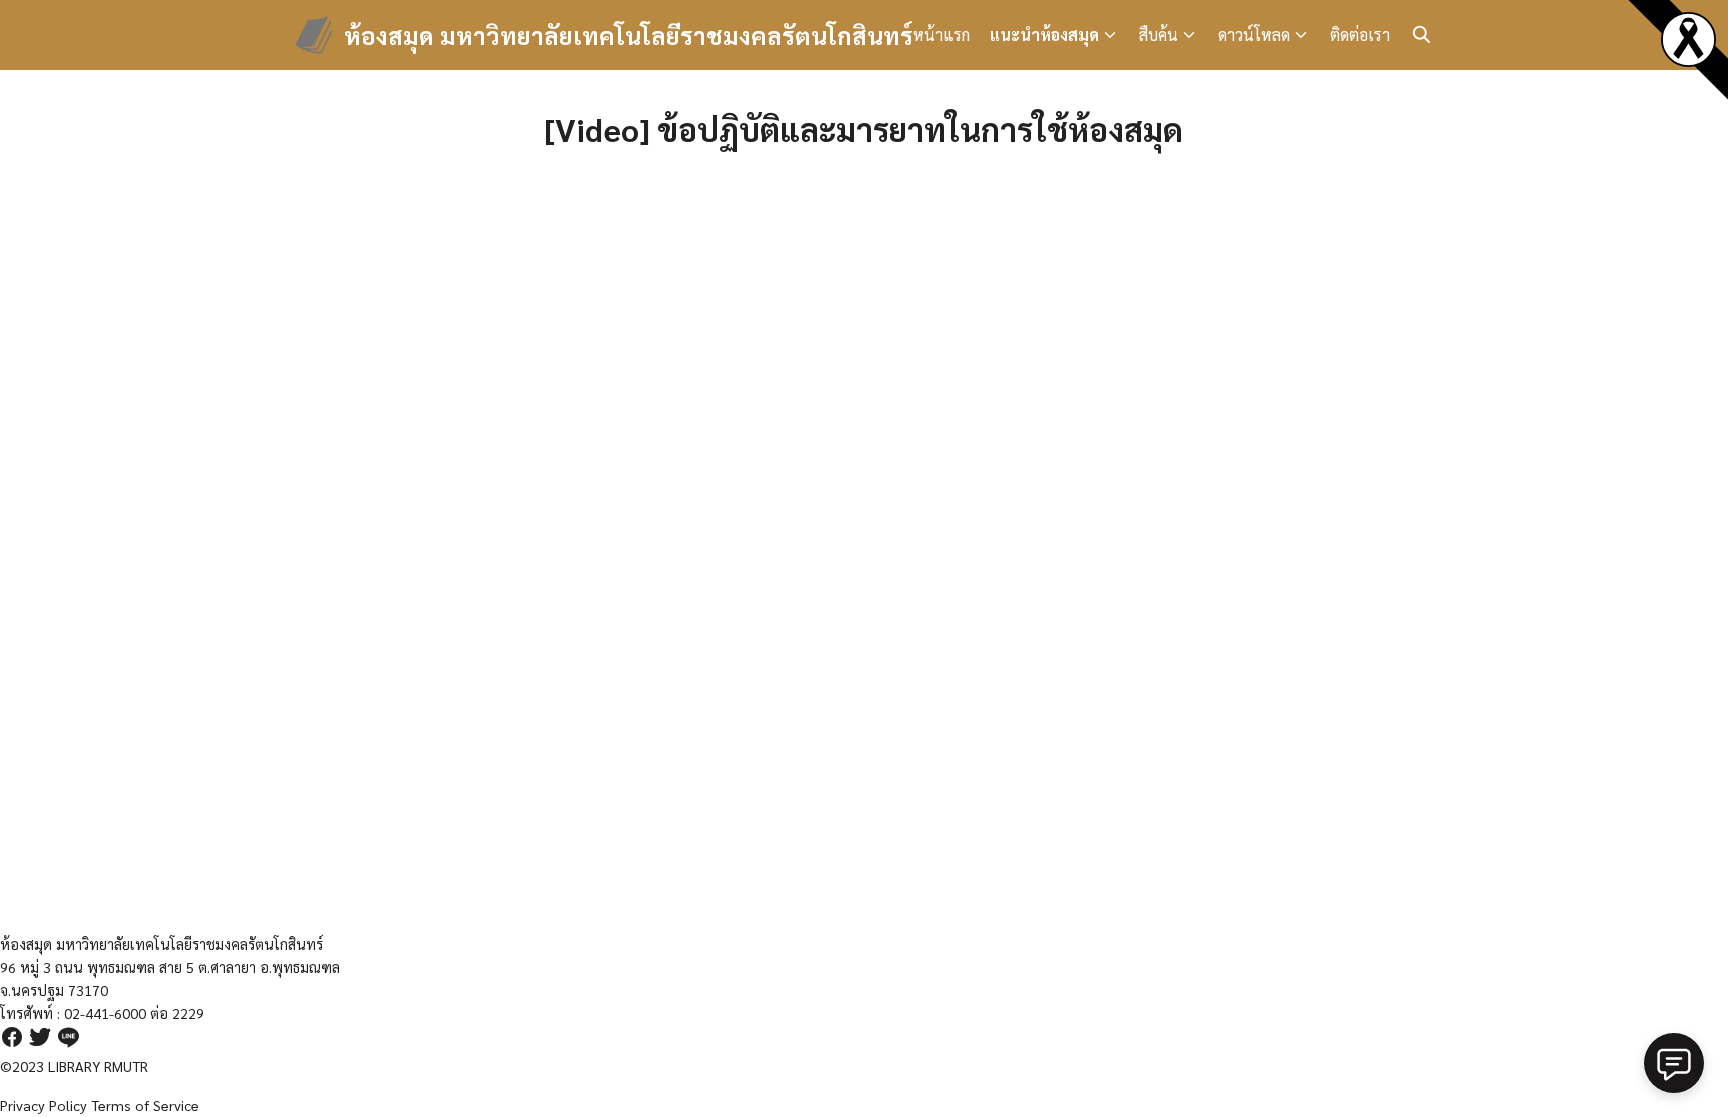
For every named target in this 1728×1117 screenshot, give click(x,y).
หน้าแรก (941, 34)
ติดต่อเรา (1360, 34)
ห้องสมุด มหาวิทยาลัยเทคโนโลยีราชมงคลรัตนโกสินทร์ (628, 35)
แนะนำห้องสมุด (1044, 34)
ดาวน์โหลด (1254, 34)
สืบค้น (1158, 34)
